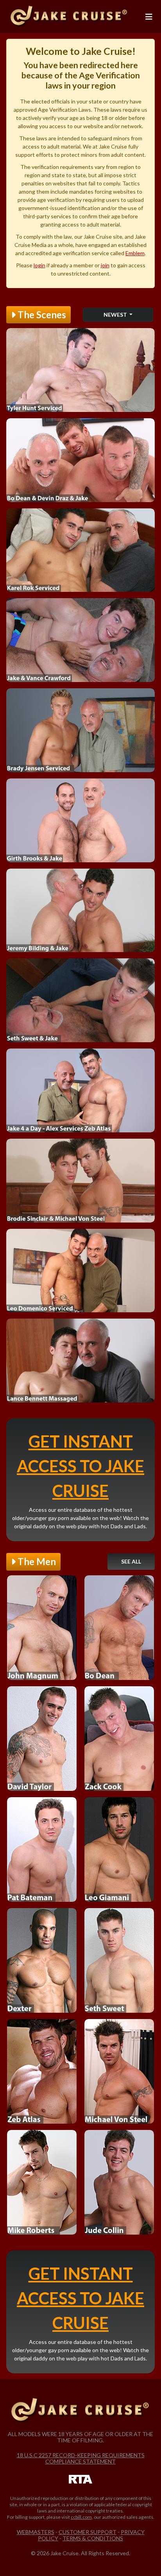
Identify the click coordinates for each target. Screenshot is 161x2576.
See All (131, 1561)
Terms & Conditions (93, 2538)
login (39, 265)
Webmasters (36, 2532)
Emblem (135, 253)
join (105, 265)
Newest (116, 315)
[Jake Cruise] (69, 16)
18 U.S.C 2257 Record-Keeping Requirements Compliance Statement (81, 2458)
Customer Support (88, 2532)
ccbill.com (81, 2517)
